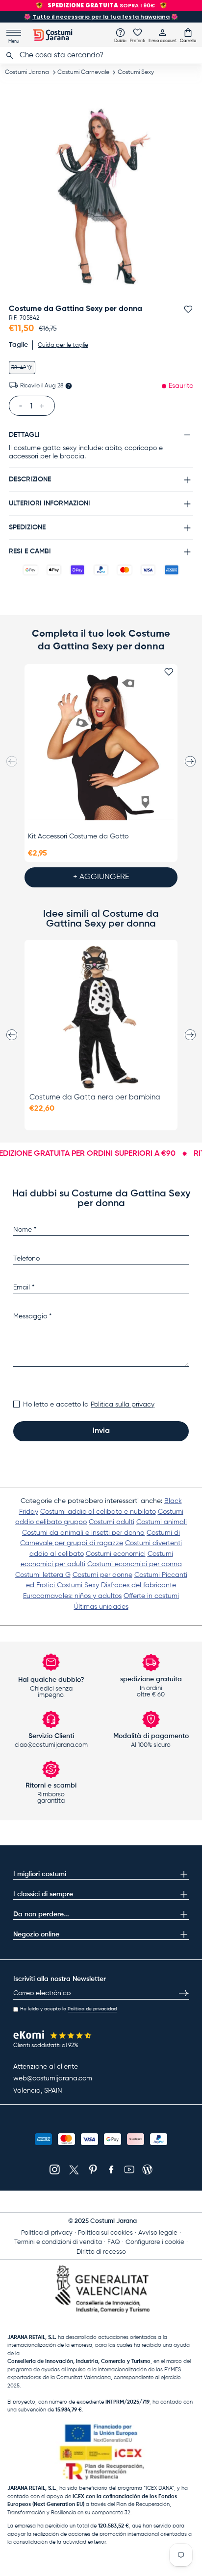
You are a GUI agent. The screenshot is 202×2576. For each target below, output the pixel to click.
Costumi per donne (102, 1575)
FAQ (114, 2242)
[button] (188, 35)
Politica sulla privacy (123, 1405)
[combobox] (101, 55)
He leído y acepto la (68, 2009)
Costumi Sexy (136, 72)
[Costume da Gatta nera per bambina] (101, 1017)
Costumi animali (162, 1522)
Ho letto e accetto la (89, 1405)
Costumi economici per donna (135, 1564)
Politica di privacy (47, 2233)
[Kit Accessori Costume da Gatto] (101, 748)
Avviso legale (158, 2233)
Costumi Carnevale (83, 72)
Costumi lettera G (43, 1575)
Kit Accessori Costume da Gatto (78, 836)
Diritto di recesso (101, 2252)
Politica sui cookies (105, 2233)
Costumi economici (116, 1554)
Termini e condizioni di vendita (58, 2242)
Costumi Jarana (27, 72)
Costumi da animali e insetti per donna (83, 1533)
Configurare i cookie (155, 2242)
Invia (101, 1431)
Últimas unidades (101, 1607)
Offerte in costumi (151, 1596)
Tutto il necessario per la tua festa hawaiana (101, 17)
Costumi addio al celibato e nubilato (98, 1512)
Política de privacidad (92, 2009)
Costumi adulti (112, 1522)
